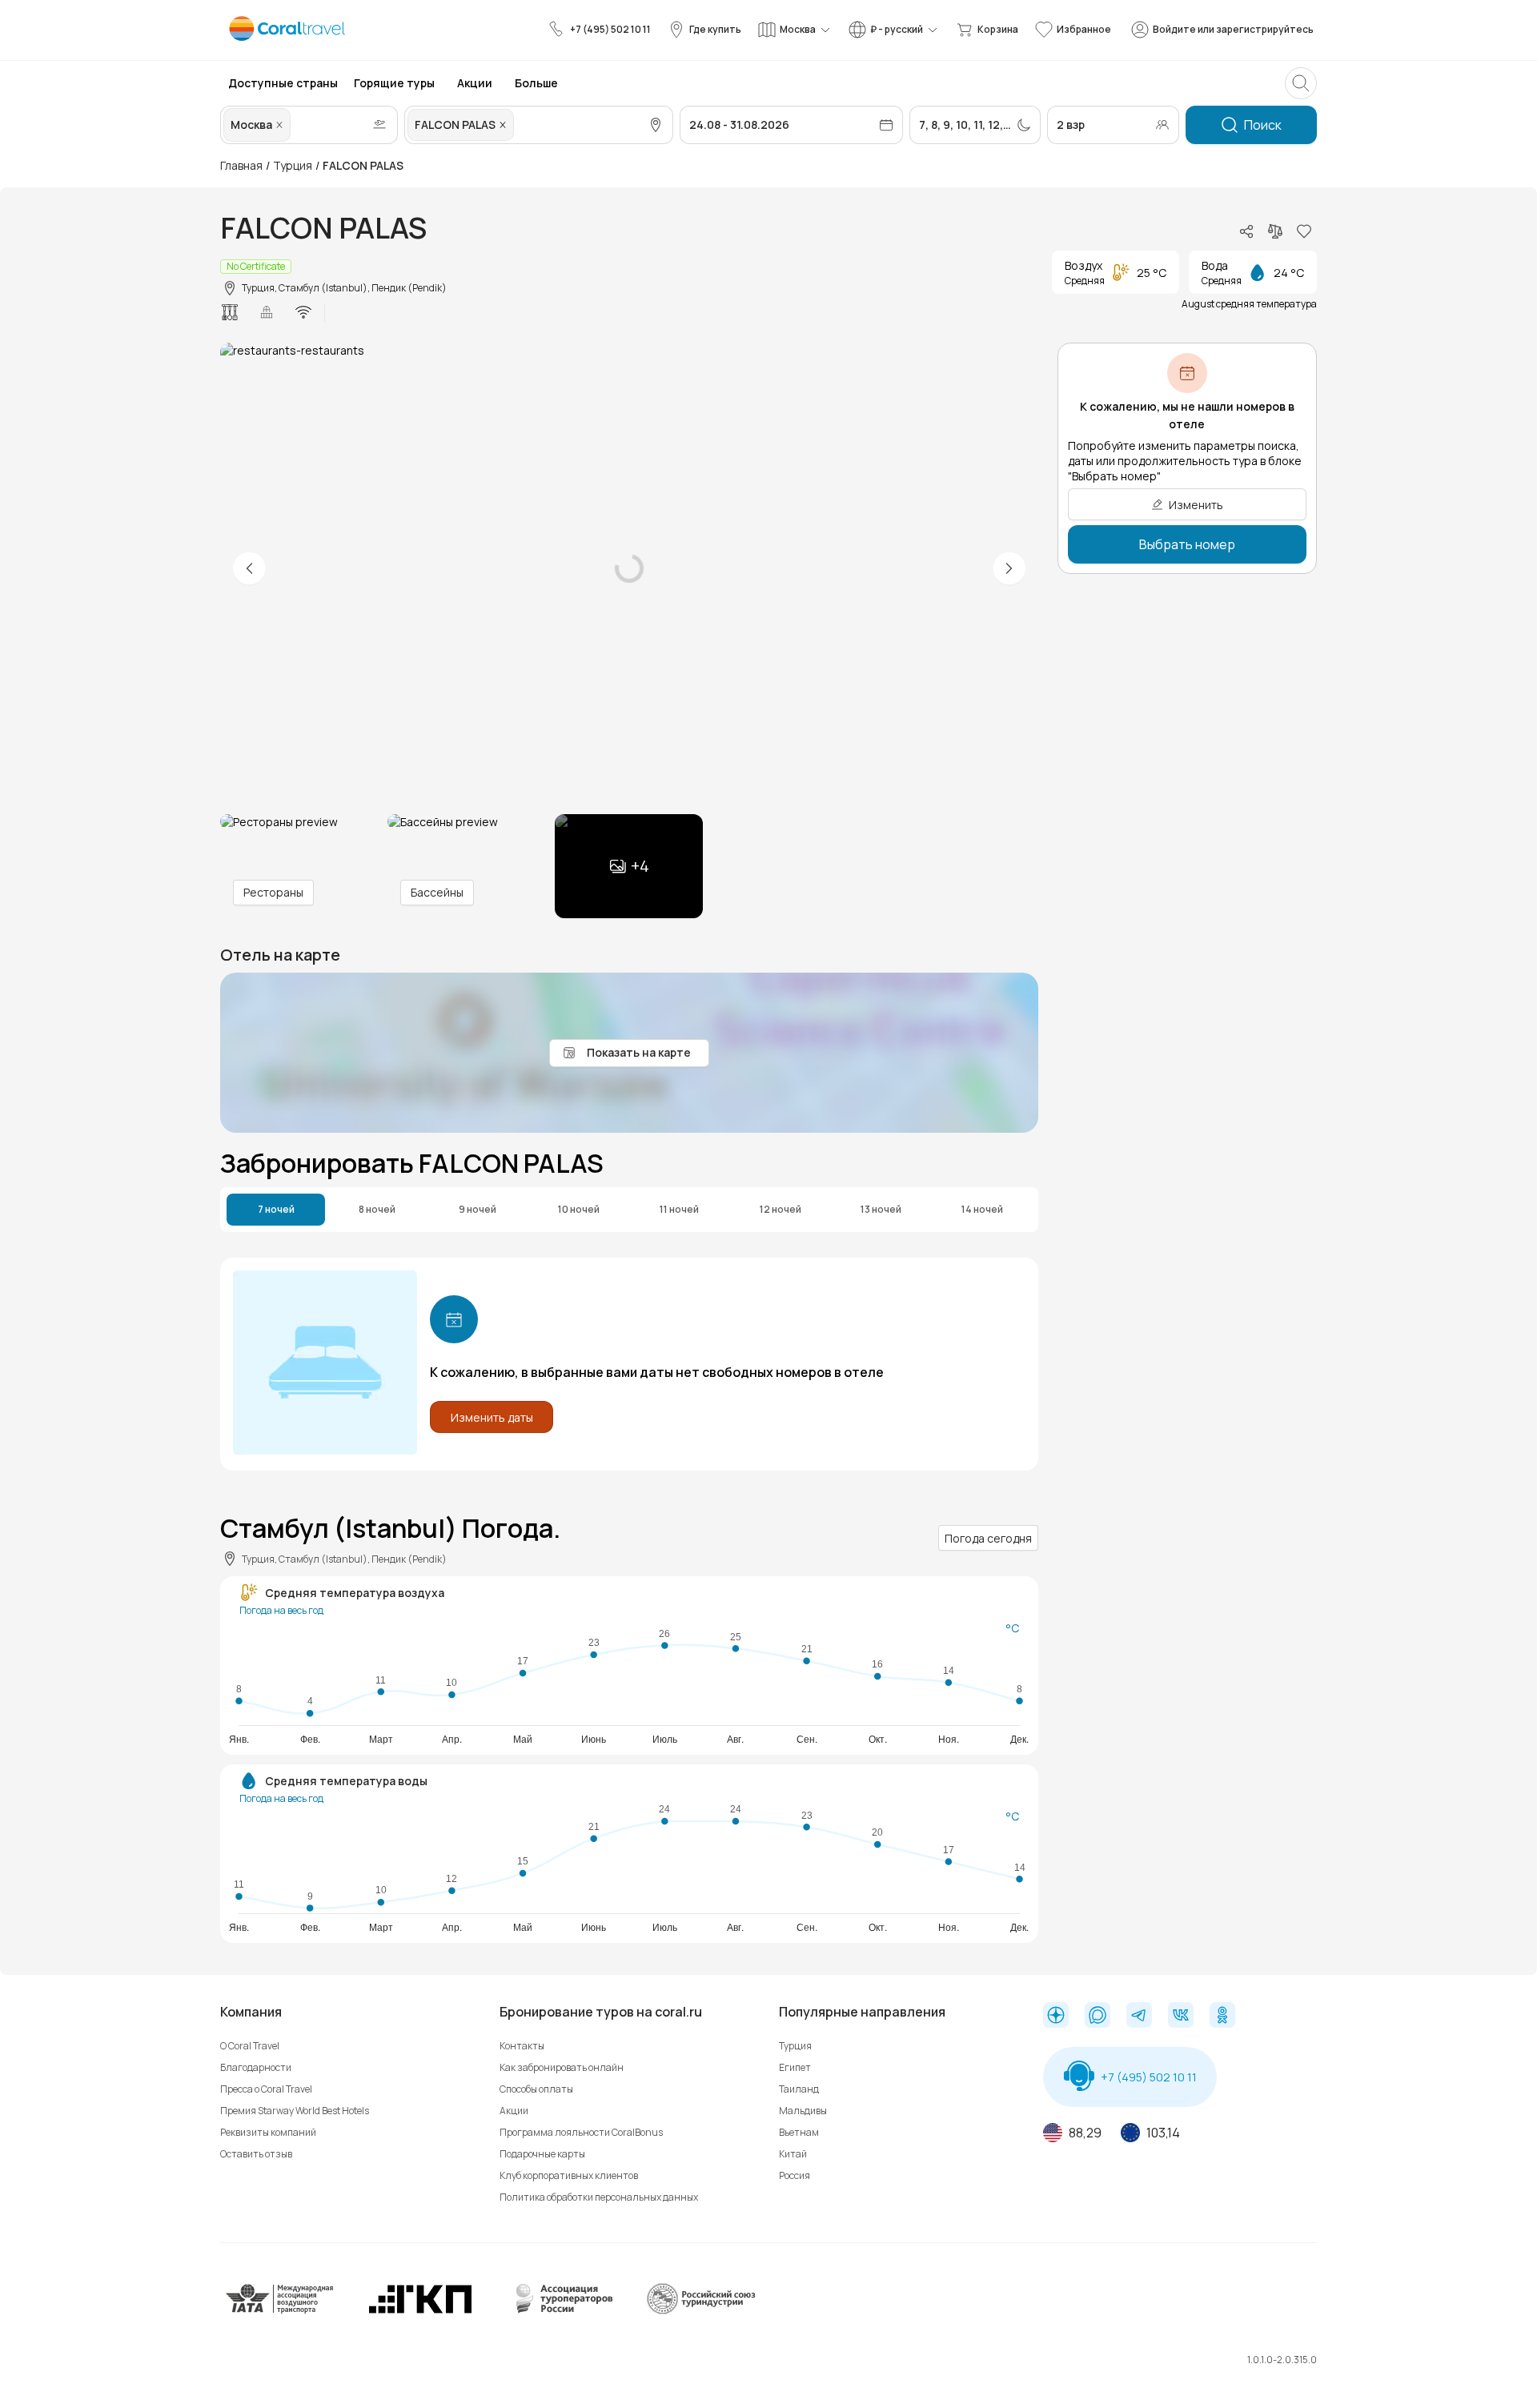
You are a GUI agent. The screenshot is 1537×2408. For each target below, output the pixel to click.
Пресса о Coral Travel (266, 2089)
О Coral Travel (250, 2046)
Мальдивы (803, 2111)
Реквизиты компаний (268, 2132)
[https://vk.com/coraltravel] (1181, 2017)
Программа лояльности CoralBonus (581, 2132)
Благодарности (256, 2067)
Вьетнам (799, 2132)
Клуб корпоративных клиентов (569, 2175)
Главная (241, 165)
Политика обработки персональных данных (599, 2197)
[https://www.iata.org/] (280, 2311)
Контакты (522, 2046)
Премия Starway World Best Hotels (295, 2111)
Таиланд (799, 2089)
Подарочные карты (542, 2154)
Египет (795, 2067)
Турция (293, 165)
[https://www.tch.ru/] (420, 2311)
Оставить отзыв (256, 2154)
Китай (793, 2154)
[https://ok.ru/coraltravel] (1222, 2017)
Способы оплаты (536, 2089)
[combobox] (295, 125)
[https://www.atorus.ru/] (560, 2311)
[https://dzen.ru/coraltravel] (1056, 2017)
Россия (795, 2175)
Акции (514, 2111)
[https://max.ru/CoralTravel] (1098, 2017)
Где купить (715, 29)
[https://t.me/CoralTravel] (1139, 2017)
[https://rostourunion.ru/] (700, 2311)
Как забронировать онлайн (562, 2067)
